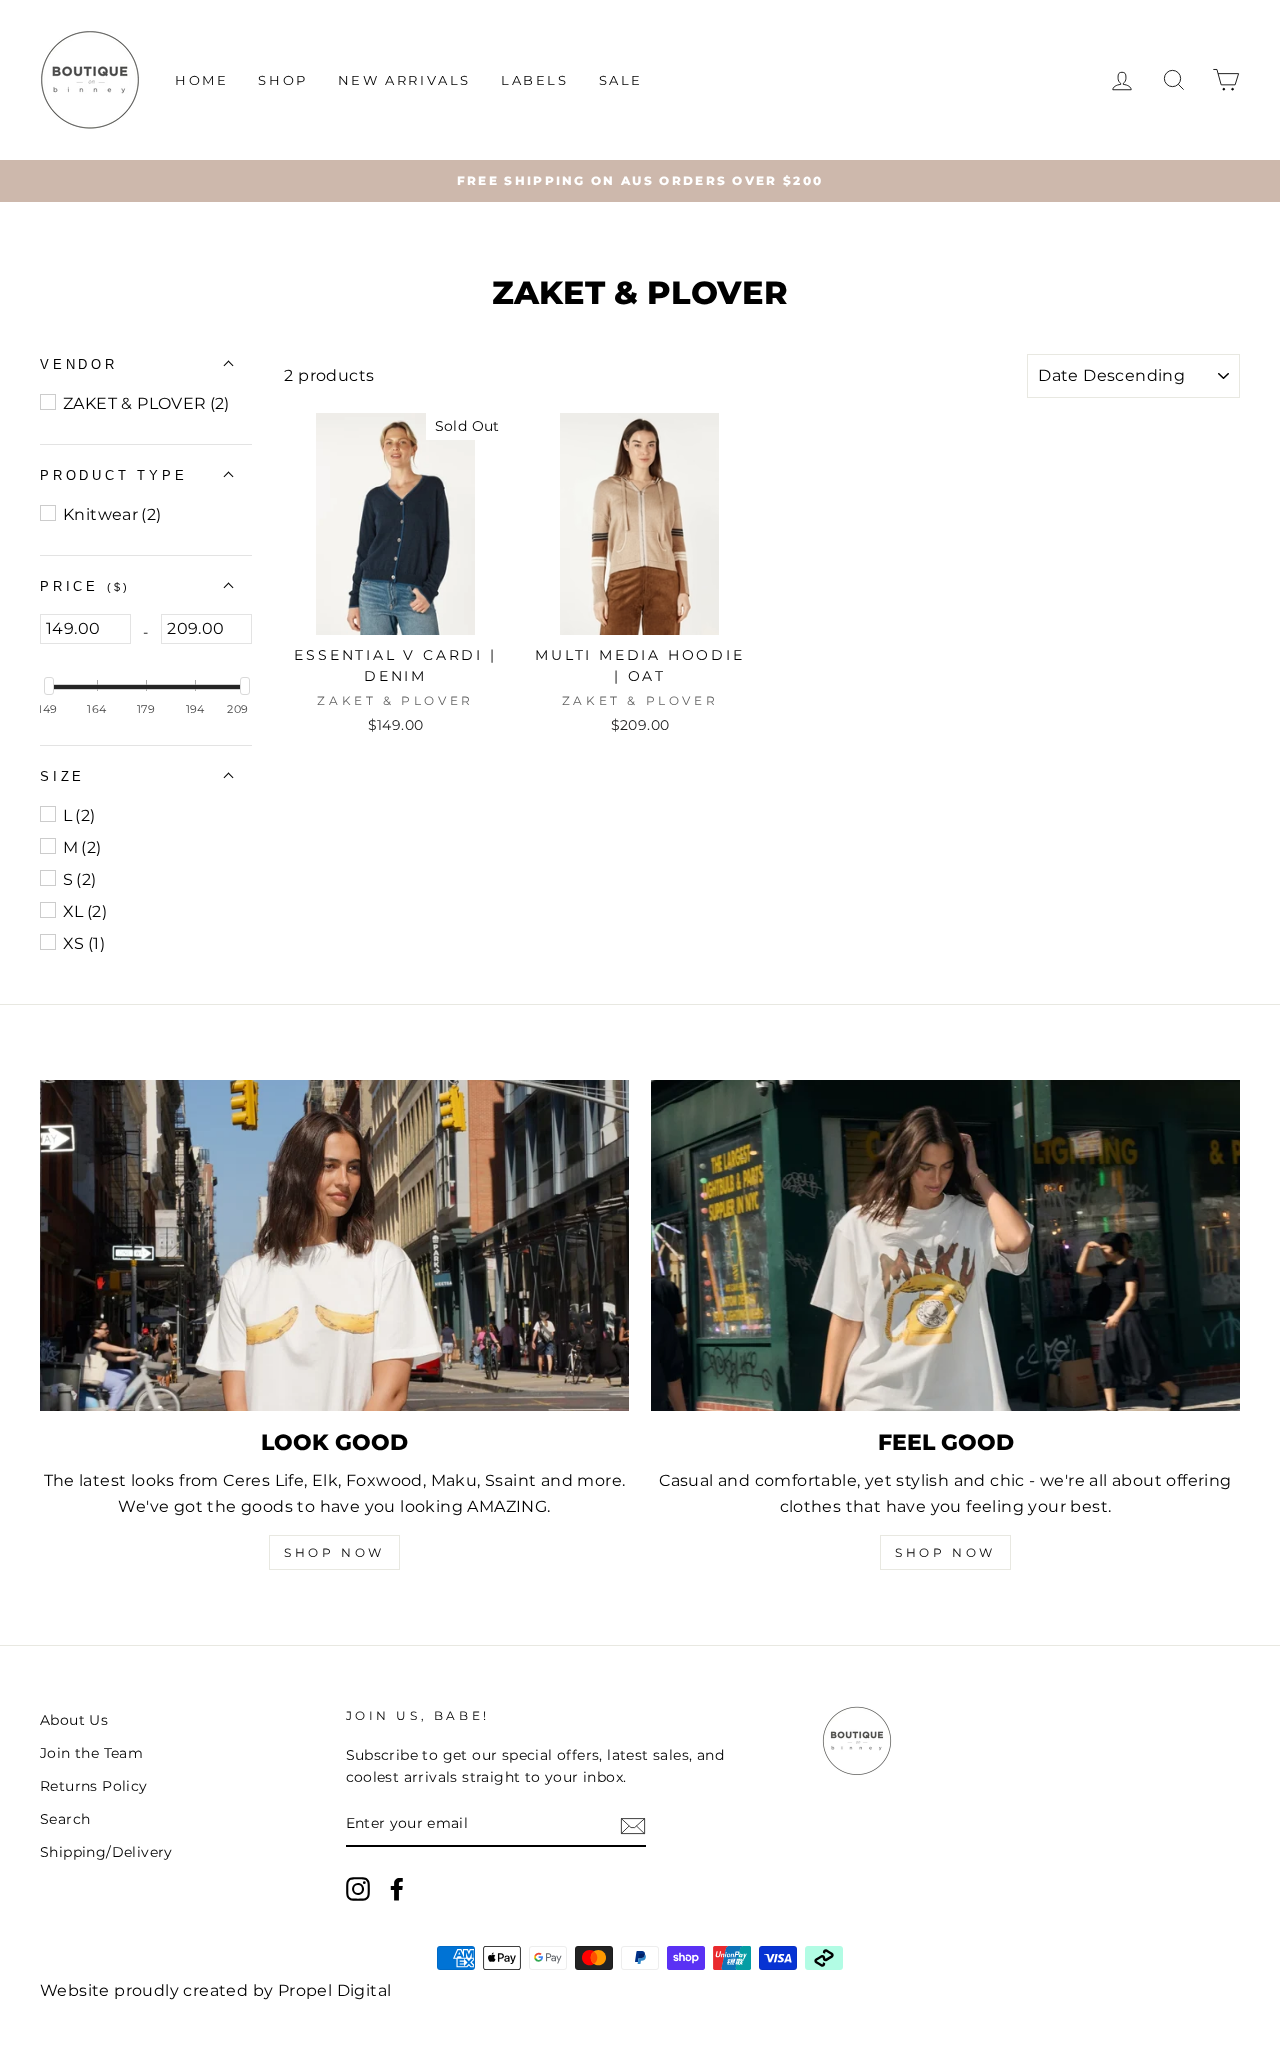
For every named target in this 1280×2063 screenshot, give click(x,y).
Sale (621, 80)
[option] (640, 181)
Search (65, 1819)
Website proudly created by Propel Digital (215, 1990)
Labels (535, 80)
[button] (79, 364)
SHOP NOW (334, 1552)
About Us (74, 1720)
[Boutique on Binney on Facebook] (397, 1889)
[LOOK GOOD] (334, 1245)
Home (201, 80)
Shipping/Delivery (106, 1852)
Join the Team (91, 1753)
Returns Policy (94, 1786)
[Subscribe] (633, 1825)
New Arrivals (404, 80)
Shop (282, 80)
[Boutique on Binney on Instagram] (358, 1889)
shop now (945, 1552)
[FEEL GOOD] (945, 1245)
